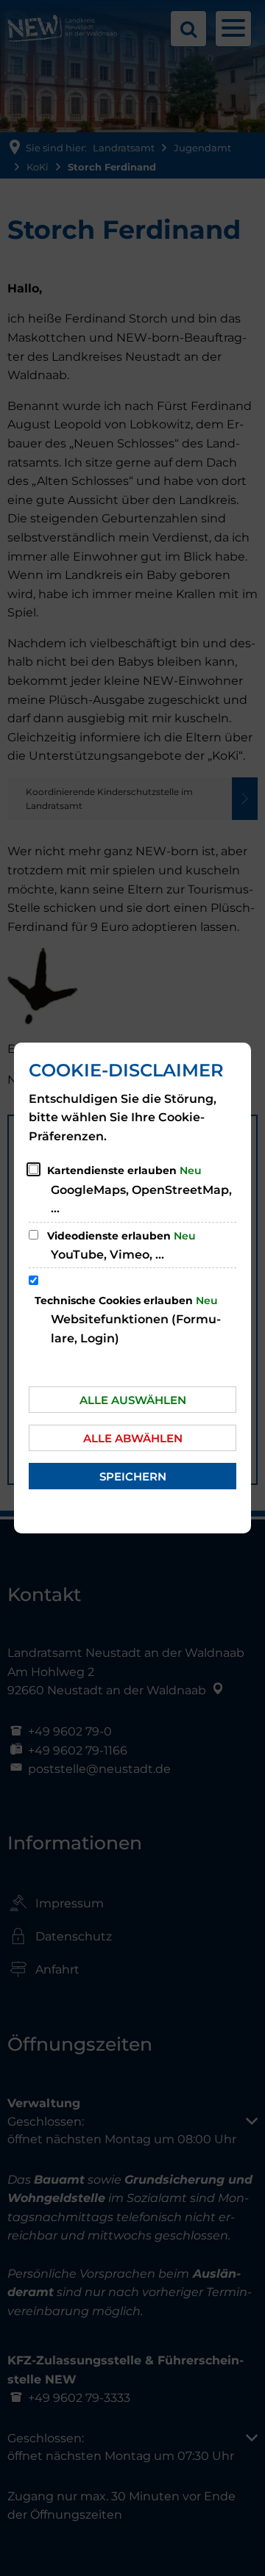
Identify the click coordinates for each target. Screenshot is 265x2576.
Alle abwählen (133, 1438)
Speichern (133, 1476)
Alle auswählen (133, 1400)
